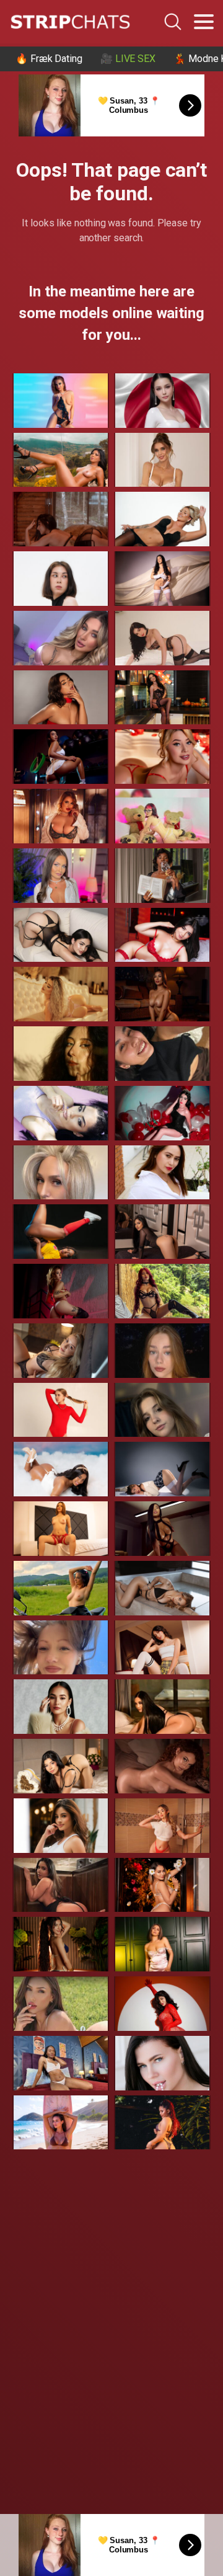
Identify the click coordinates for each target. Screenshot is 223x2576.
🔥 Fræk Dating (49, 59)
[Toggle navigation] (204, 22)
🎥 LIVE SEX (128, 59)
